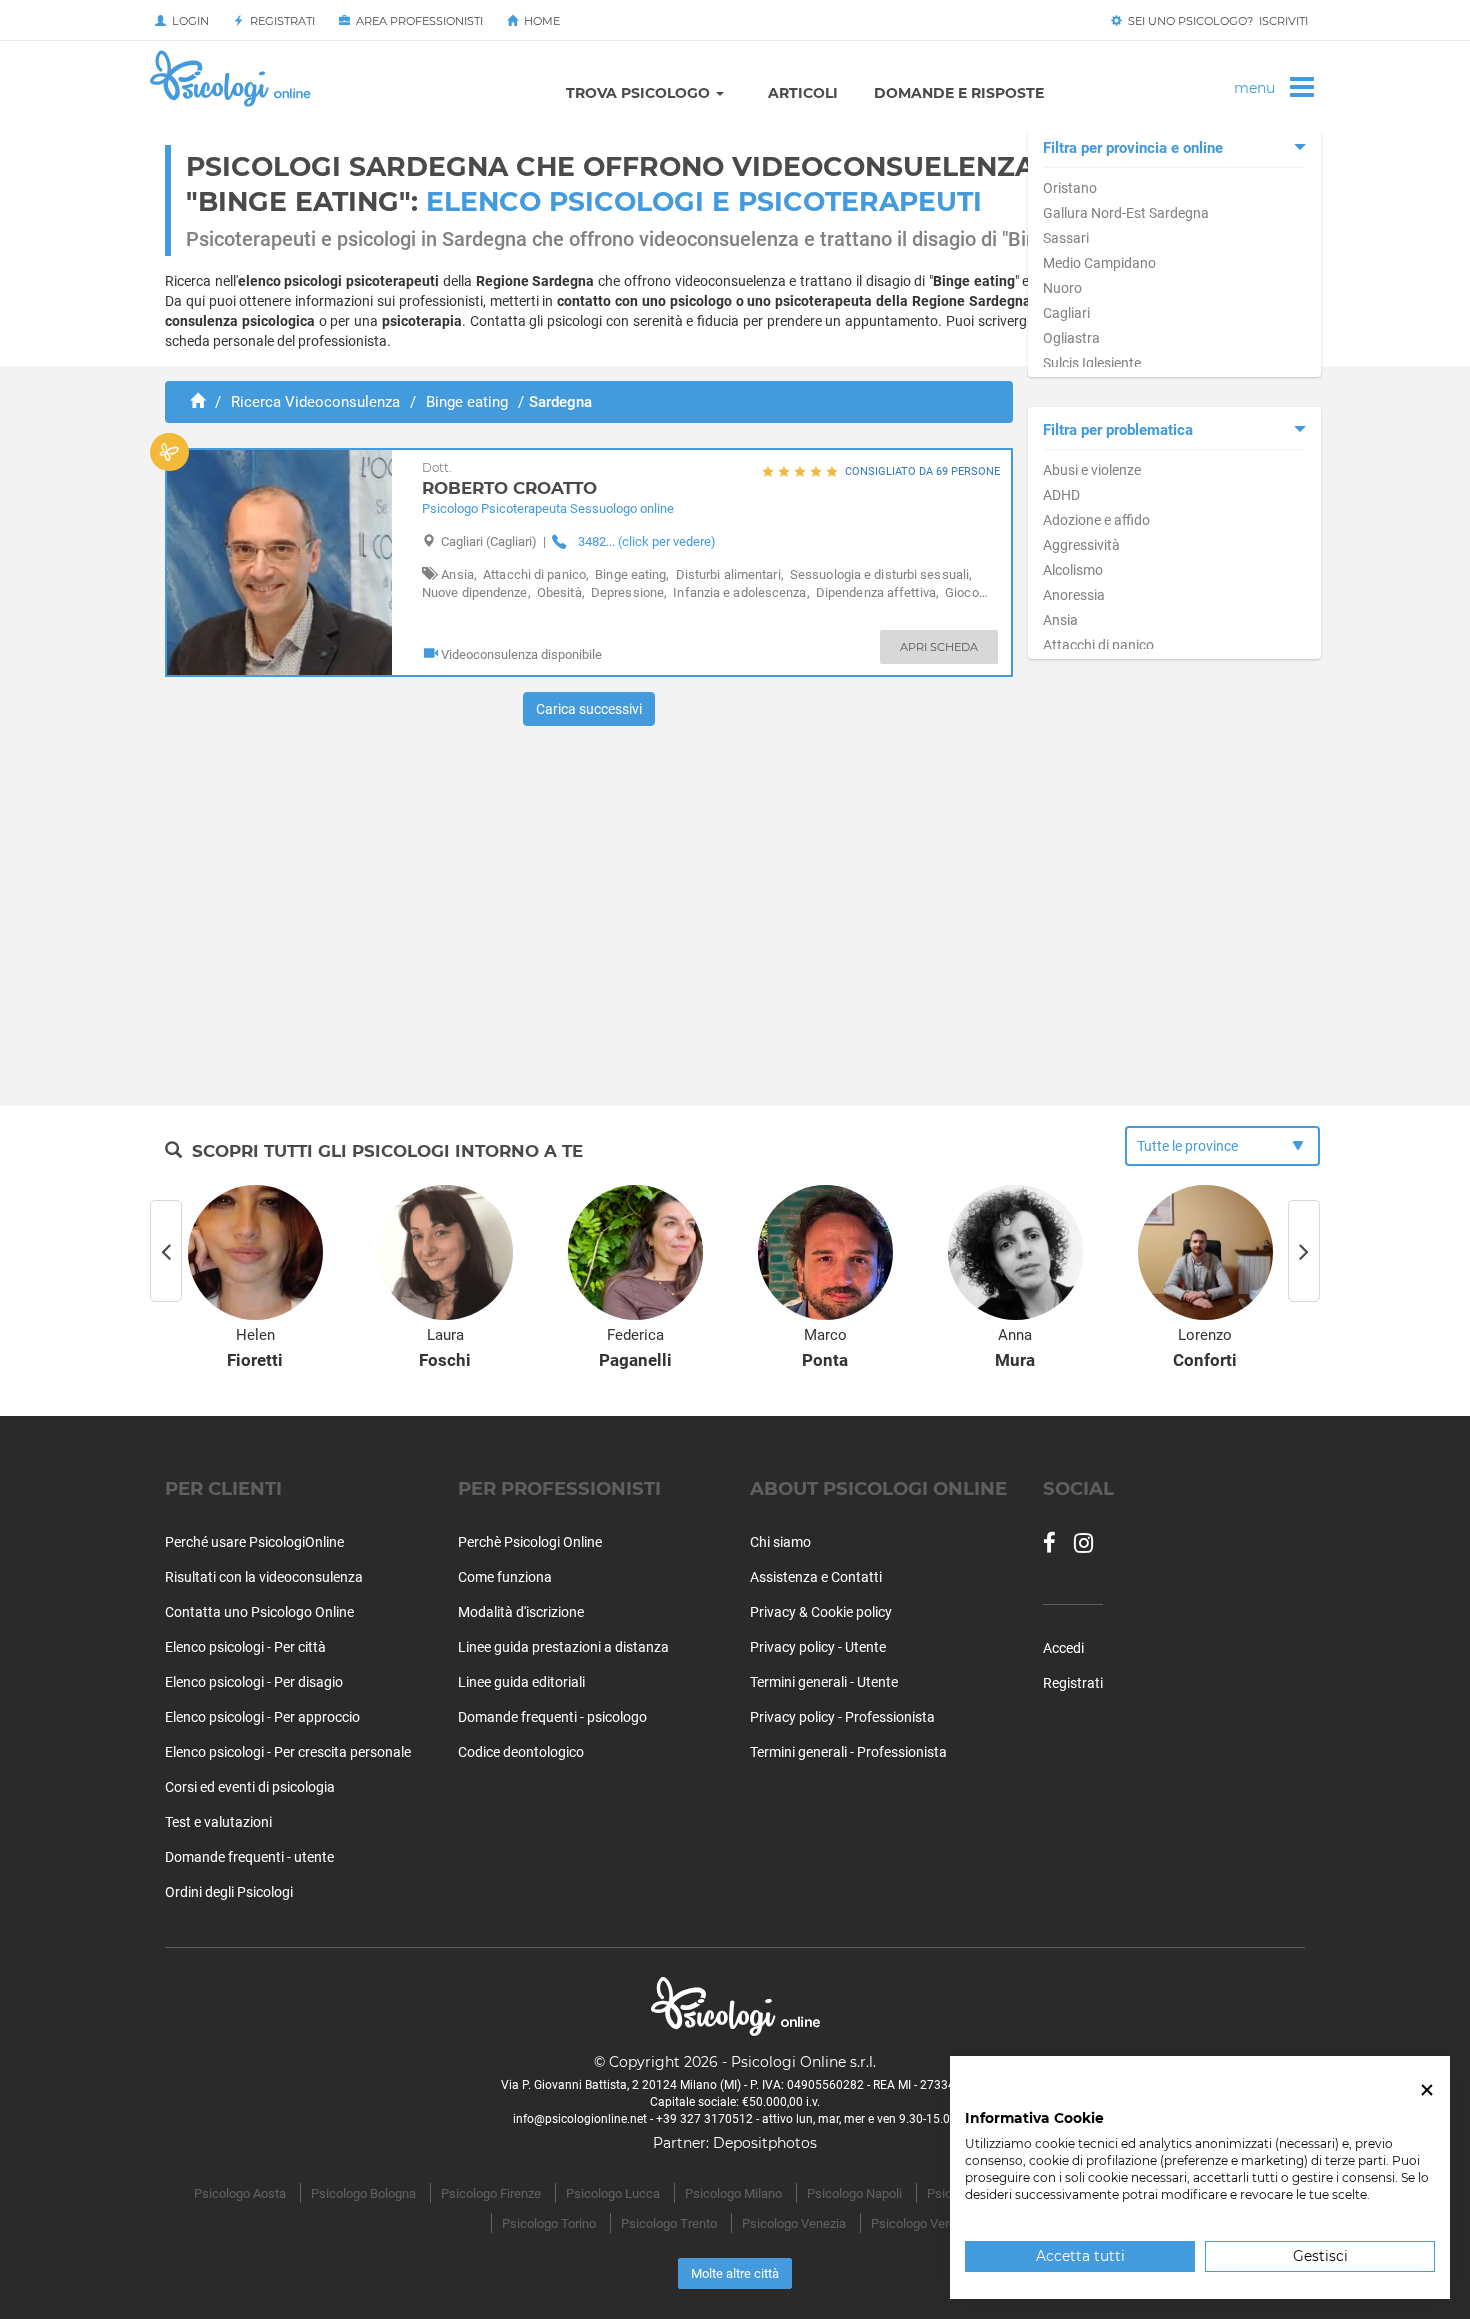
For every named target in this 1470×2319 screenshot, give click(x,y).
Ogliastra (1071, 338)
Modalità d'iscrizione (521, 1612)
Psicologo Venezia (794, 2223)
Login (187, 21)
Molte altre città (735, 2273)
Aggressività (1081, 545)
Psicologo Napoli (854, 2193)
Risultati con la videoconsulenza (264, 1577)
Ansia (1060, 620)
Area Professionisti (416, 21)
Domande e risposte (959, 93)
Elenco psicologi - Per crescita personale (288, 1752)
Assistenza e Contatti (816, 1577)
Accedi (1063, 1648)
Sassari (1066, 238)
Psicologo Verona (920, 2223)
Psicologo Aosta (240, 2193)
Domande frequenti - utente (249, 1857)
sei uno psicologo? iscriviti (1215, 21)
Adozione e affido (1096, 520)
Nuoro (1062, 288)
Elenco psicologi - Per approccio (262, 1717)
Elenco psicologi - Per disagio (254, 1682)
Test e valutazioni (218, 1822)
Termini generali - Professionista (848, 1752)
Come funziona (505, 1577)
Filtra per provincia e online (1133, 148)
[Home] (197, 402)
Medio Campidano (1099, 263)
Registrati (279, 21)
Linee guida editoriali (521, 1682)
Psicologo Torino (549, 2223)
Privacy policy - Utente (818, 1647)
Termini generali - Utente (824, 1682)
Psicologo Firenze (491, 2193)
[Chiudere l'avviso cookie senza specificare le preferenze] (1427, 2090)
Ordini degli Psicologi (229, 1892)
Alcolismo (1073, 570)
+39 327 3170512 (704, 2119)
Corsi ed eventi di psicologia (250, 1787)
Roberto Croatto (509, 479)
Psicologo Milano (733, 2193)
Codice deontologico (521, 1752)
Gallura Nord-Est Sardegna (1126, 213)
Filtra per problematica (1118, 430)
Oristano (1070, 188)
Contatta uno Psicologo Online (259, 1612)
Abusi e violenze (1092, 470)
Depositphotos (765, 2143)
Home (539, 21)
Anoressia (1074, 595)
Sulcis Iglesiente (1092, 363)
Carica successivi (589, 709)
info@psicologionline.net (580, 2119)
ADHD (1061, 495)
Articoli (803, 93)
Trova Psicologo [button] (640, 93)
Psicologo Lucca (613, 2193)
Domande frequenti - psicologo (552, 1717)
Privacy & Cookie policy (821, 1612)
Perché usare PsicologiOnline (254, 1542)
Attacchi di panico (1098, 645)
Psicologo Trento (669, 2223)
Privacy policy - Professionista (842, 1717)
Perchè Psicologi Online (530, 1542)
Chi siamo (780, 1542)
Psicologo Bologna (363, 2193)
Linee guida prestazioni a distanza (563, 1647)
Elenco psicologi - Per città (245, 1647)
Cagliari (1066, 313)
